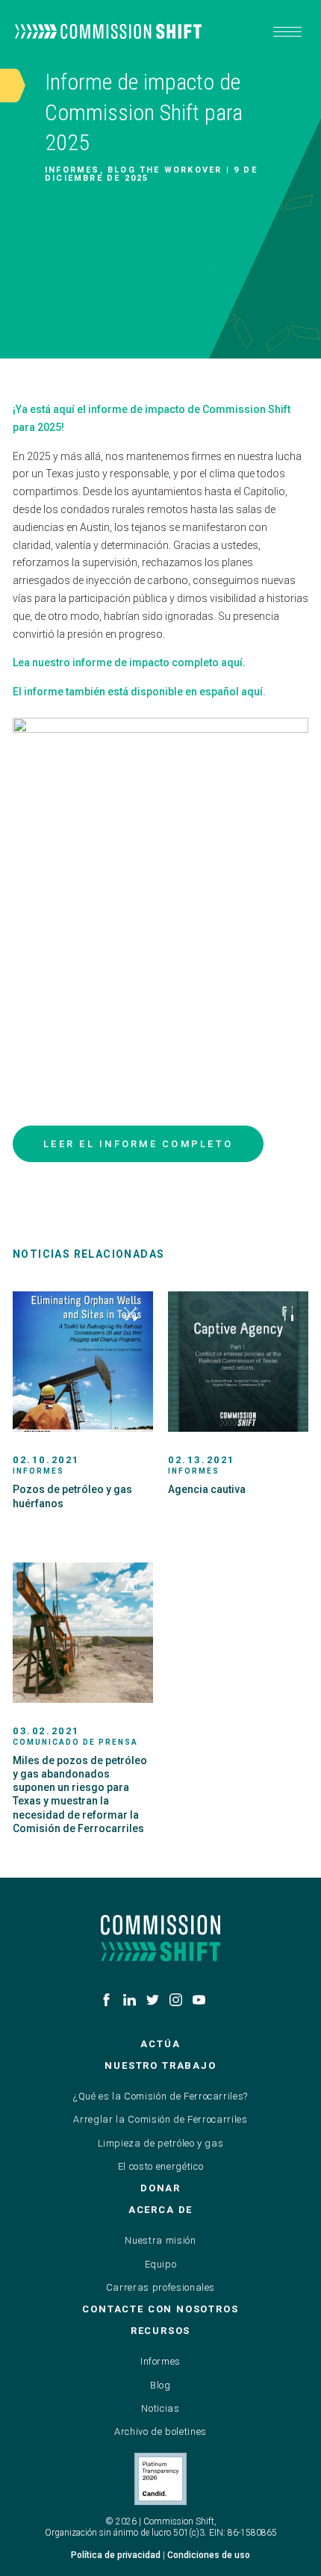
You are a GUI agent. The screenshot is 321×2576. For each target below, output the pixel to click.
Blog (160, 2385)
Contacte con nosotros (160, 2309)
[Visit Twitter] (153, 2000)
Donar (160, 2188)
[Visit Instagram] (176, 2000)
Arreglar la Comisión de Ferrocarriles (160, 2119)
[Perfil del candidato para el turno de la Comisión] (160, 2479)
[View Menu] (287, 32)
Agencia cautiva (207, 1489)
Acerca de (160, 2210)
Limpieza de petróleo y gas (161, 2143)
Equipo (161, 2264)
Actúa (160, 2044)
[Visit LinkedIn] (130, 2000)
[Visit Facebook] (106, 2000)
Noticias (160, 2408)
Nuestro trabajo (160, 2066)
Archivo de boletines (160, 2431)
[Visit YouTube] (199, 2000)
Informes (160, 2361)
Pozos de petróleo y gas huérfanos (72, 1496)
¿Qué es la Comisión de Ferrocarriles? (160, 2096)
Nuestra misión (160, 2240)
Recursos (161, 2331)
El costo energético (160, 2166)
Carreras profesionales (160, 2287)
